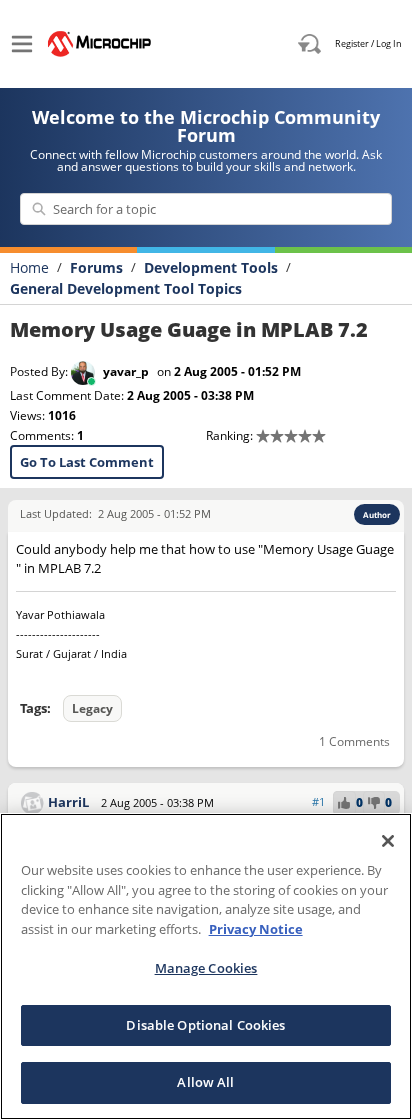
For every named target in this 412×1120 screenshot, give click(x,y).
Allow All (205, 1082)
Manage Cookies (206, 968)
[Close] (388, 841)
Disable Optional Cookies (205, 1025)
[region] (206, 966)
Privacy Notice (256, 929)
